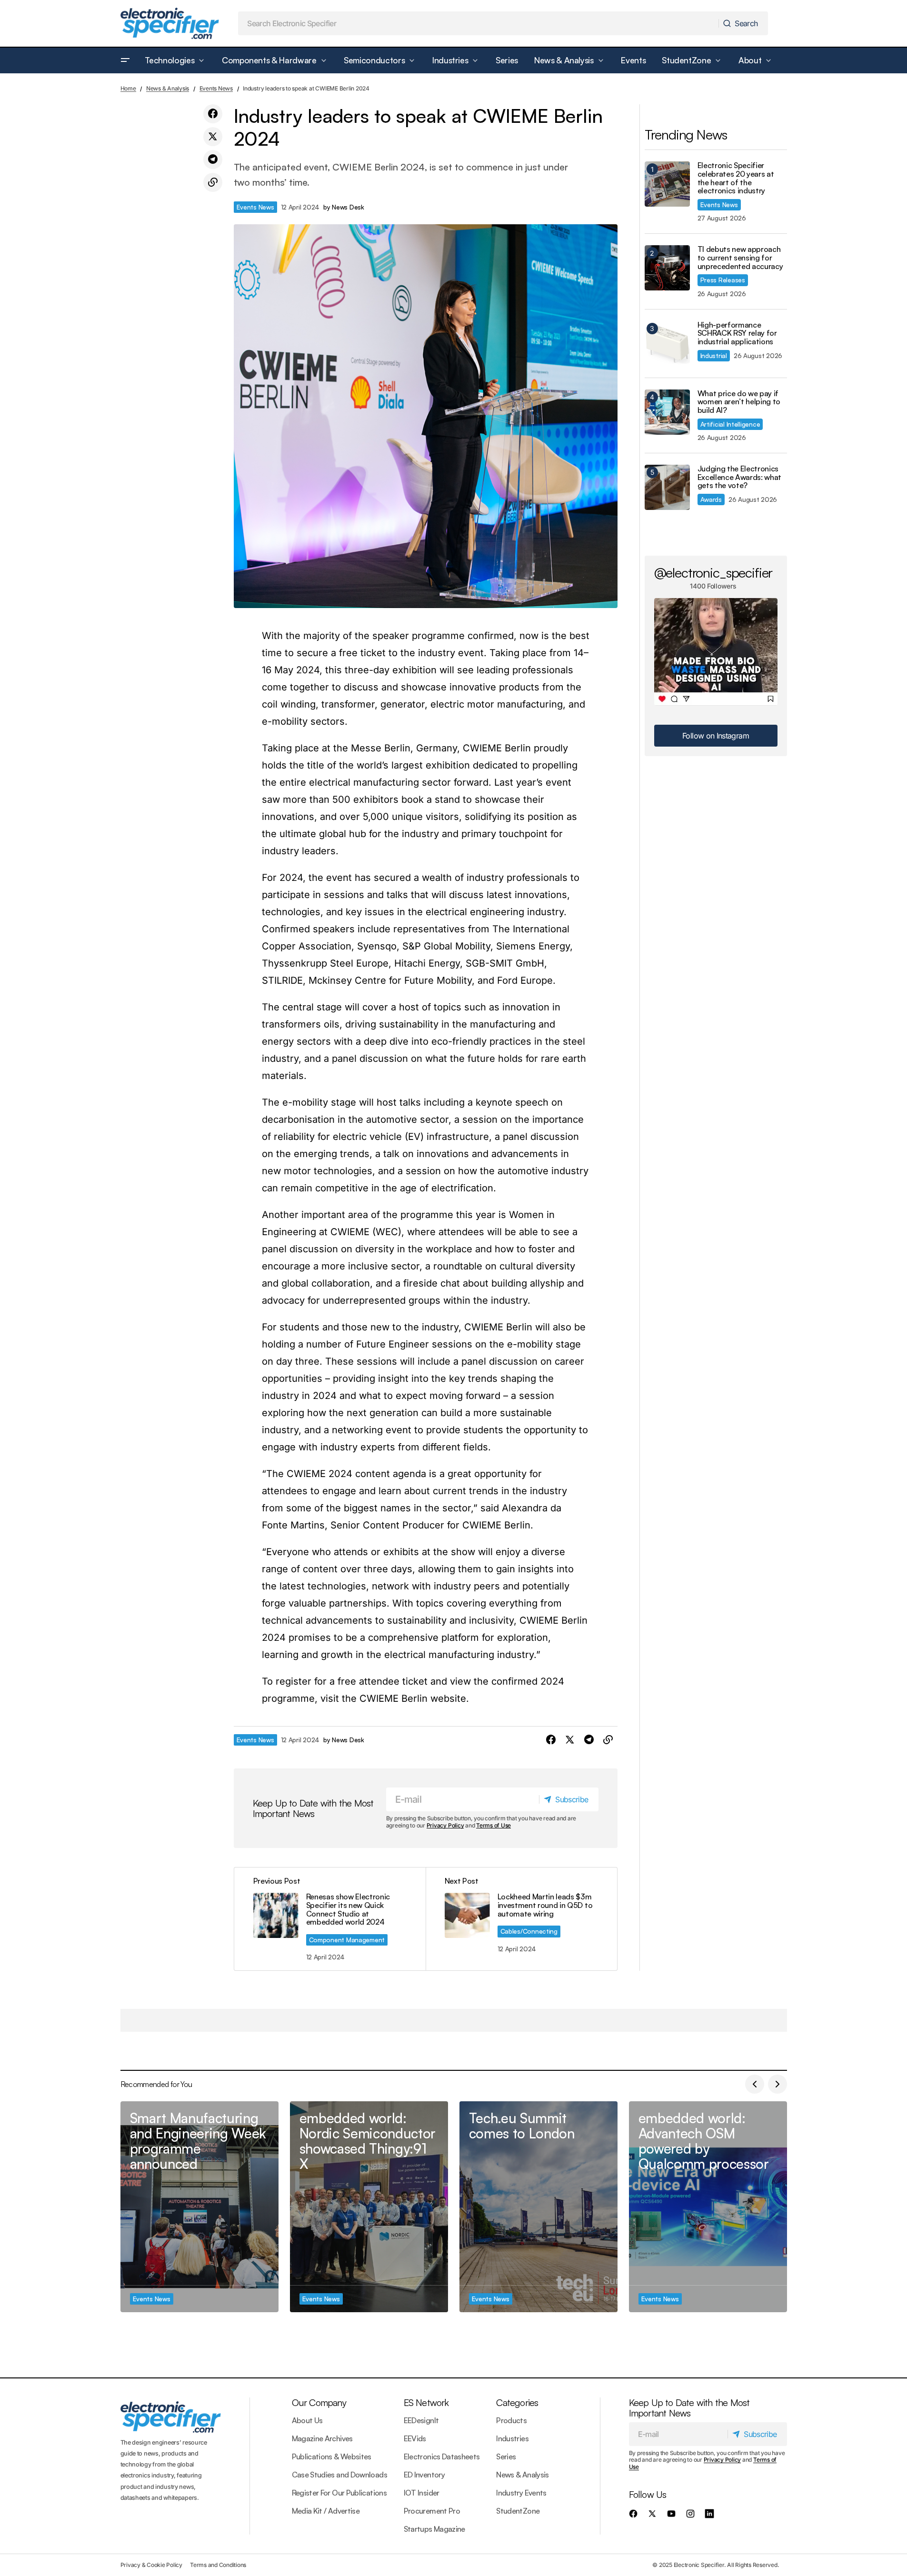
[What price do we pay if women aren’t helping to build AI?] (667, 412)
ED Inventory (424, 2475)
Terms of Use (493, 1825)
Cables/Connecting (529, 1931)
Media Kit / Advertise (326, 2511)
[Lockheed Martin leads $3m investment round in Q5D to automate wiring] (521, 1919)
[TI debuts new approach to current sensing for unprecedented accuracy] (667, 268)
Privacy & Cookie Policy (151, 2565)
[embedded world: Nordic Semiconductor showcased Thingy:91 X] (369, 2207)
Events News (216, 88)
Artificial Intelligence (730, 424)
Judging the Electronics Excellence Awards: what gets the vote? (740, 477)
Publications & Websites (332, 2456)
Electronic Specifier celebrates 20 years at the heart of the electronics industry (736, 178)
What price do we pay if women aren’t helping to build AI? (739, 402)
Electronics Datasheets (442, 2456)
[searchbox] (478, 23)
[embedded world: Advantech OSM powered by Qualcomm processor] (708, 2207)
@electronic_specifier (713, 572)
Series (506, 2456)
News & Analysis (168, 88)
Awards (711, 499)
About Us (307, 2420)
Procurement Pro (432, 2511)
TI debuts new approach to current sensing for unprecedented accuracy (740, 258)
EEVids (415, 2438)
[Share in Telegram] (213, 160)
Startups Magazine (434, 2529)
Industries (512, 2438)
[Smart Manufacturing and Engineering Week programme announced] (199, 2207)
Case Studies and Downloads (339, 2475)
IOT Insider (422, 2493)
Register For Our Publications (339, 2493)
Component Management (347, 1940)
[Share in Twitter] (213, 137)
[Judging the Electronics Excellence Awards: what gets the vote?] (667, 487)
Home (128, 88)
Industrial (714, 355)
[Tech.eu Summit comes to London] (538, 2207)
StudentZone (518, 2511)
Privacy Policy (445, 1825)
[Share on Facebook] (213, 114)
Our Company (319, 2402)
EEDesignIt (421, 2420)
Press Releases (723, 280)
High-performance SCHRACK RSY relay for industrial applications (737, 334)
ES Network (426, 2402)
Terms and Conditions (218, 2565)
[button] (125, 60)
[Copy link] (213, 182)
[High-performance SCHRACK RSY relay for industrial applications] (667, 344)
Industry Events (521, 2493)
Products (511, 2420)
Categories (517, 2402)
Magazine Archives (322, 2438)
